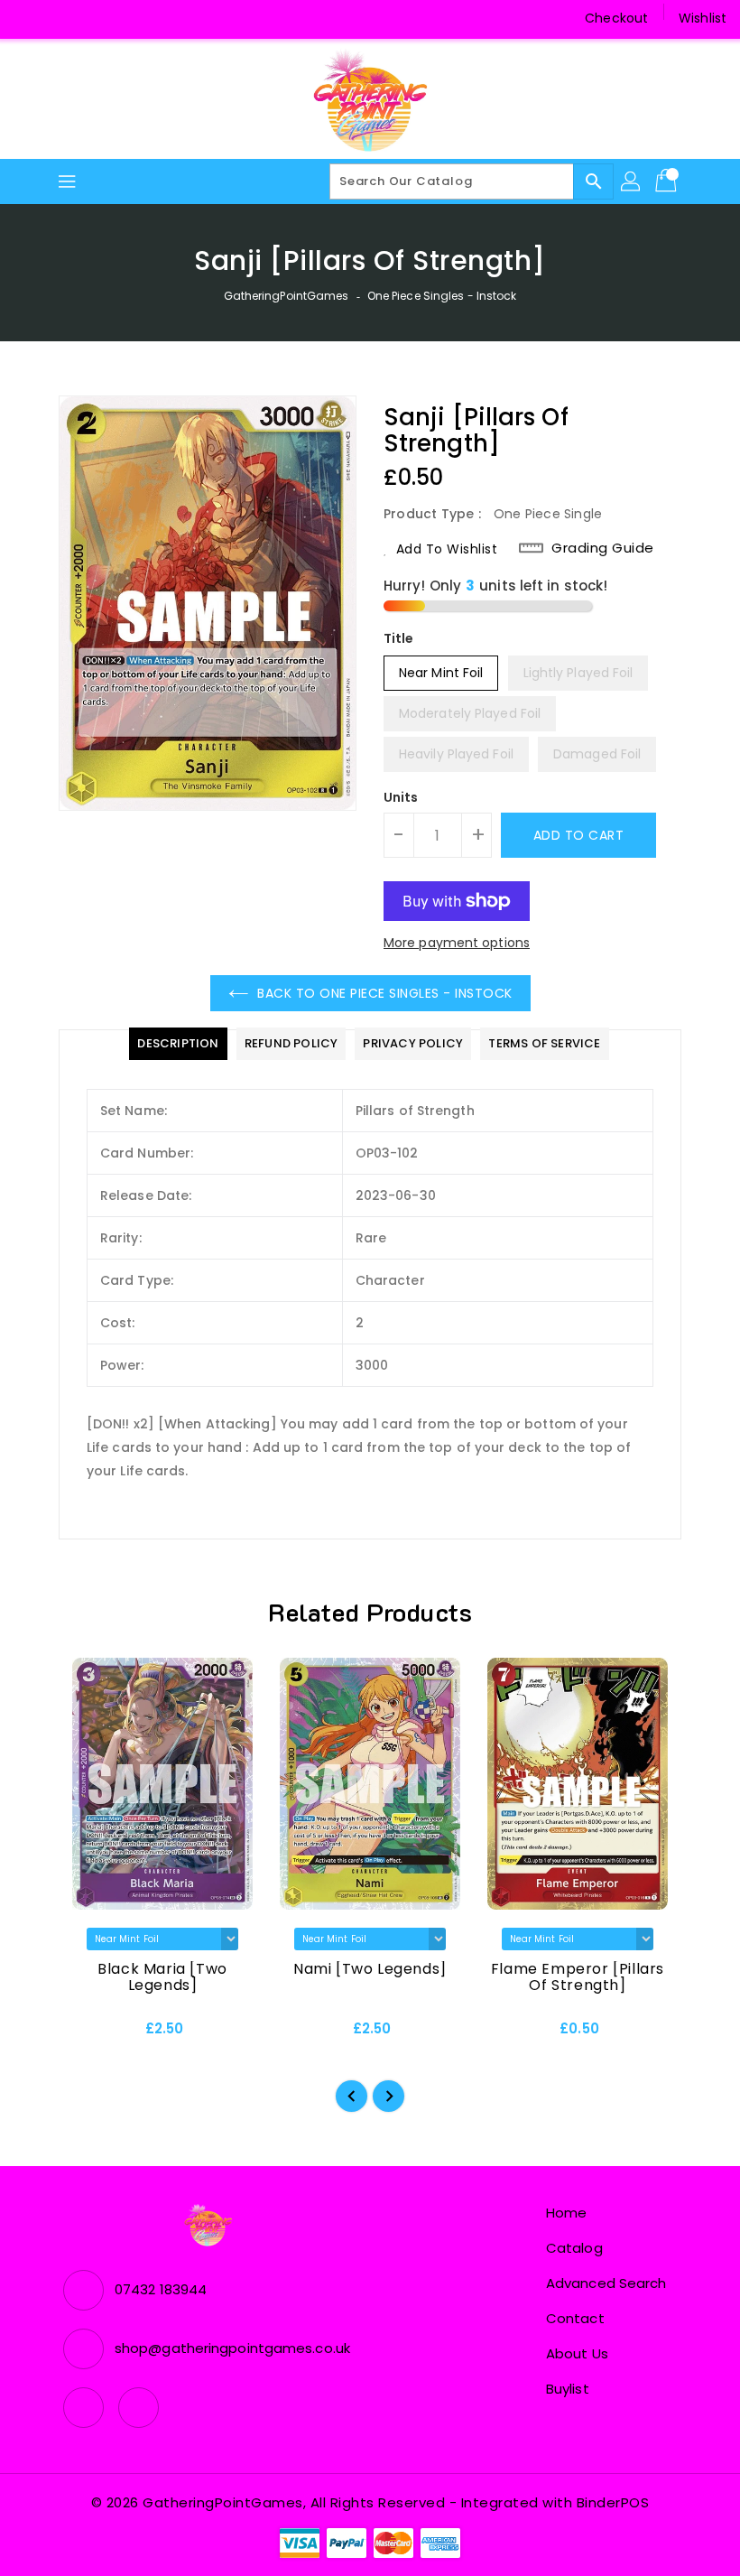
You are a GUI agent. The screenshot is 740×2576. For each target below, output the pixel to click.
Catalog (574, 2248)
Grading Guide (603, 548)
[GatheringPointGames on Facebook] (29, 18)
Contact (575, 2318)
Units (401, 797)
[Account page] (632, 181)
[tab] (178, 1044)
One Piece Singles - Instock (442, 296)
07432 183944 (161, 2289)
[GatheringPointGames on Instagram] (63, 18)
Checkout (616, 18)
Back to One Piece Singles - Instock (385, 993)
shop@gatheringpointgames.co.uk (232, 2348)
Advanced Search (606, 2283)
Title (399, 638)
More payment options (457, 943)
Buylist (568, 2389)
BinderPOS (613, 2502)
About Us (577, 2353)
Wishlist (703, 18)
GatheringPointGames (287, 296)
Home (566, 2213)
